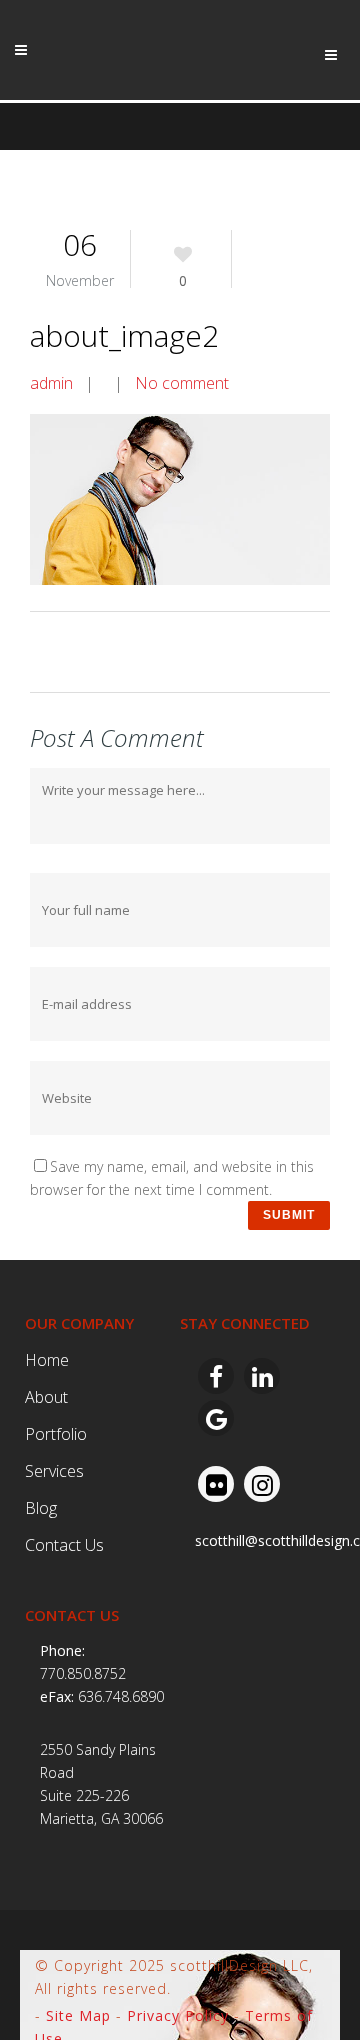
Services (54, 1471)
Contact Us (64, 1545)
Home (47, 1360)
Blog (41, 1508)
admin (51, 383)
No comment (182, 383)
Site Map (78, 2015)
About (46, 1397)
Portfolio (56, 1434)
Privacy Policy (178, 2015)
